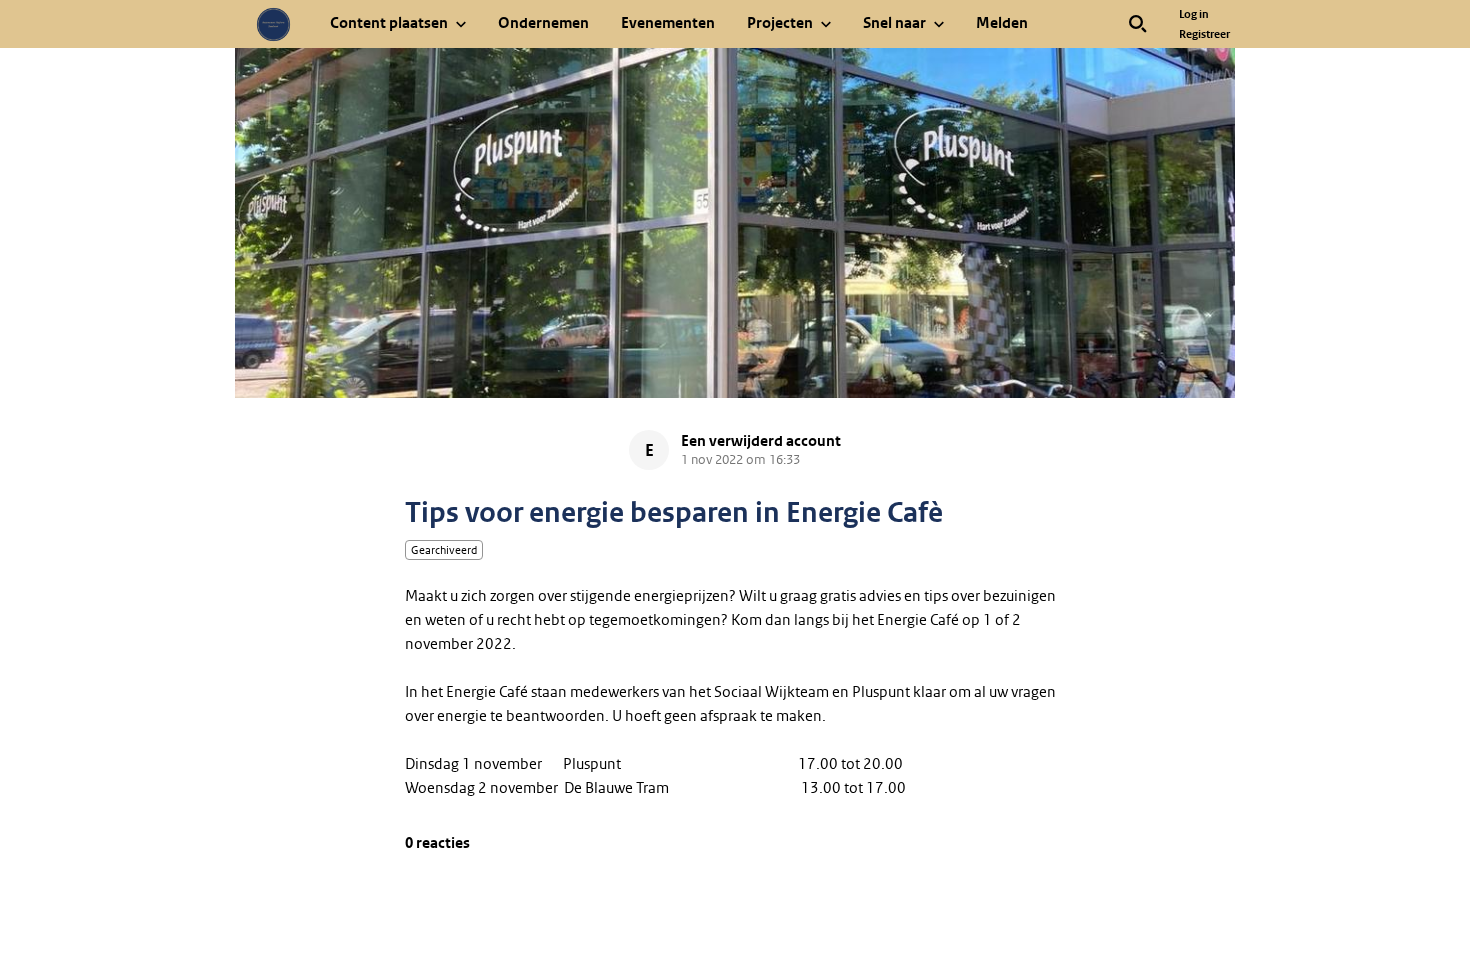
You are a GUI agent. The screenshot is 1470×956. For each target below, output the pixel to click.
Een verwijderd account (761, 441)
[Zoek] (1138, 24)
